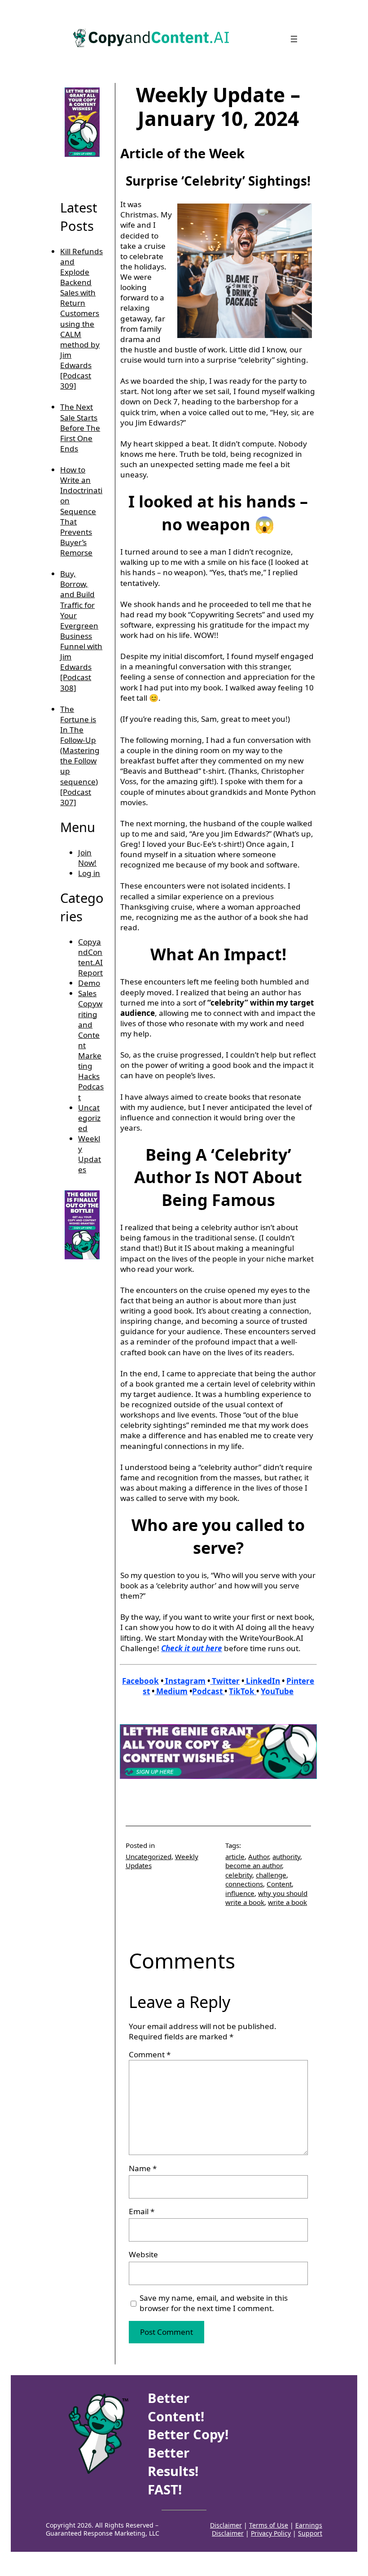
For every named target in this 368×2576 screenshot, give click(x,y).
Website (143, 2254)
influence (240, 1893)
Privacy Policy (271, 2533)
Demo (89, 983)
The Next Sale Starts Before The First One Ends (80, 428)
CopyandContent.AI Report (90, 957)
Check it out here (192, 1648)
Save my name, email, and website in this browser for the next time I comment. (214, 2303)
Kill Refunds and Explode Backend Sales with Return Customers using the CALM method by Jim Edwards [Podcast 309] (81, 319)
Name (143, 2168)
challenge (271, 1875)
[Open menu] (294, 39)
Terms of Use (269, 2525)
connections (244, 1884)
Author (258, 1856)
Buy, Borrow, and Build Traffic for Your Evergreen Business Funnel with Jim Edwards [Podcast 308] (81, 631)
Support (310, 2533)
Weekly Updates (90, 1154)
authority (286, 1856)
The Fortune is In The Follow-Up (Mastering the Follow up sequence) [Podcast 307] (80, 756)
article (235, 1856)
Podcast (208, 1691)
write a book (287, 1902)
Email (142, 2211)
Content (279, 1884)
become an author (254, 1865)
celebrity (239, 1875)
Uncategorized (89, 1118)
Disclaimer (226, 2525)
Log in (89, 873)
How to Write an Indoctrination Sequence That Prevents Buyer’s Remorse (81, 511)
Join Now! (87, 858)
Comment (150, 2054)
